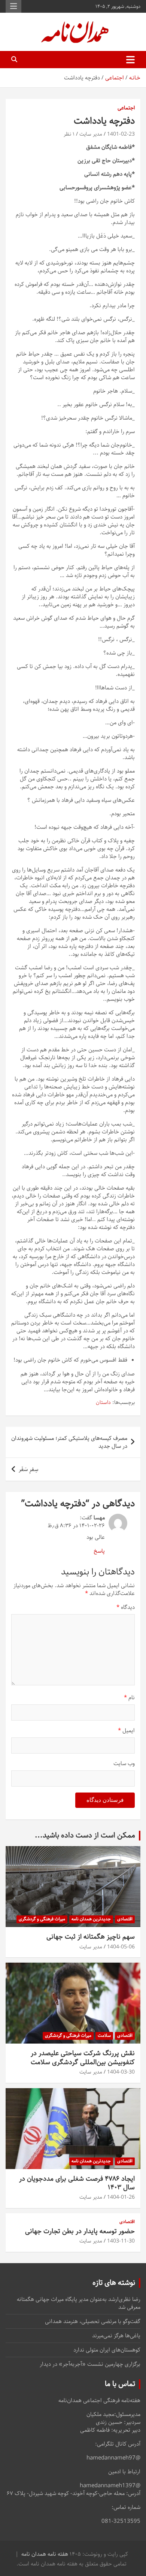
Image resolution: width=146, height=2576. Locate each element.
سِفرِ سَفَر (28, 1469)
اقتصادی (125, 1919)
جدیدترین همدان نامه (91, 1919)
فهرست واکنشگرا (13, 6)
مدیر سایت (91, 134)
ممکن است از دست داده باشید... (85, 1835)
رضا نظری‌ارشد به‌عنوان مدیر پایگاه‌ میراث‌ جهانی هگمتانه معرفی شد (79, 2303)
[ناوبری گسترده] (130, 60)
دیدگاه (126, 1607)
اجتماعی (126, 108)
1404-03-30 (121, 2072)
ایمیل (126, 1731)
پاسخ (99, 1551)
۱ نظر (69, 134)
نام (129, 1698)
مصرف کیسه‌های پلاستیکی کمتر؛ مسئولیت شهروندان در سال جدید (69, 1442)
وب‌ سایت (124, 1763)
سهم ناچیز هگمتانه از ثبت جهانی (91, 1937)
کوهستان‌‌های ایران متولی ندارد (107, 2350)
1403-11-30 (121, 2241)
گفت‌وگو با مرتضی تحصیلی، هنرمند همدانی (93, 2321)
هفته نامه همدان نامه (45, 2554)
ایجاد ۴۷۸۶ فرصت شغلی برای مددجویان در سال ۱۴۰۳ (77, 2183)
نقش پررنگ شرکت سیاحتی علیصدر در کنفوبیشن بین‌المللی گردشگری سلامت (83, 2058)
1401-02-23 (121, 134)
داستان (103, 1403)
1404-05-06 (121, 1947)
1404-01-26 (121, 2197)
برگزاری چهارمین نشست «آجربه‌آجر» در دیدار (90, 2364)
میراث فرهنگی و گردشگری (42, 1919)
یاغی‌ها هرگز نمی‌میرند (116, 2336)
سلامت (104, 2036)
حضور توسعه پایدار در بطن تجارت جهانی (80, 2231)
